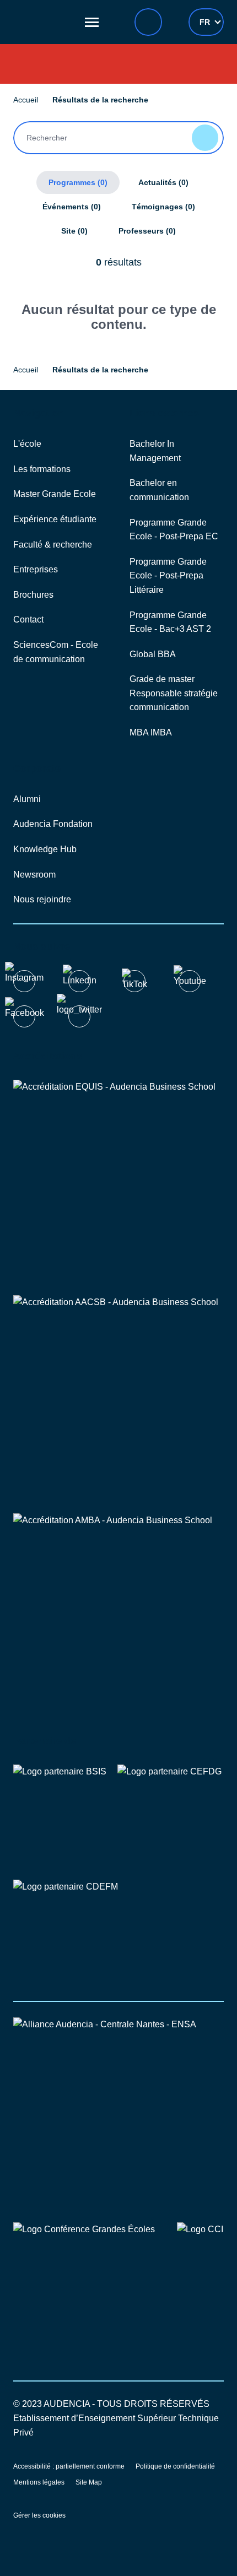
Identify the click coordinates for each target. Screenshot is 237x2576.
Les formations (42, 469)
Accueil (26, 100)
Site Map (89, 2482)
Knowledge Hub (45, 849)
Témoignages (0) (163, 207)
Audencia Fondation (53, 824)
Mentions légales (39, 2482)
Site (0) (74, 231)
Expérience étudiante (55, 519)
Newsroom (34, 875)
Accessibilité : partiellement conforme (69, 2466)
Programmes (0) (78, 182)
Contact (28, 619)
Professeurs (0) (147, 231)
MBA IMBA (151, 732)
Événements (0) (72, 207)
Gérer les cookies (39, 2515)
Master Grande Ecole (55, 494)
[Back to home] (44, 22)
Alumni (27, 799)
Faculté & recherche (53, 545)
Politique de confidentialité (175, 2466)
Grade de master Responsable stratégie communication (174, 693)
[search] (148, 22)
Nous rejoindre (42, 899)
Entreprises (36, 569)
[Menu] (92, 22)
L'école (27, 444)
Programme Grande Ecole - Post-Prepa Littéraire (168, 576)
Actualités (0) (163, 182)
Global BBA (153, 654)
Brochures (33, 595)
